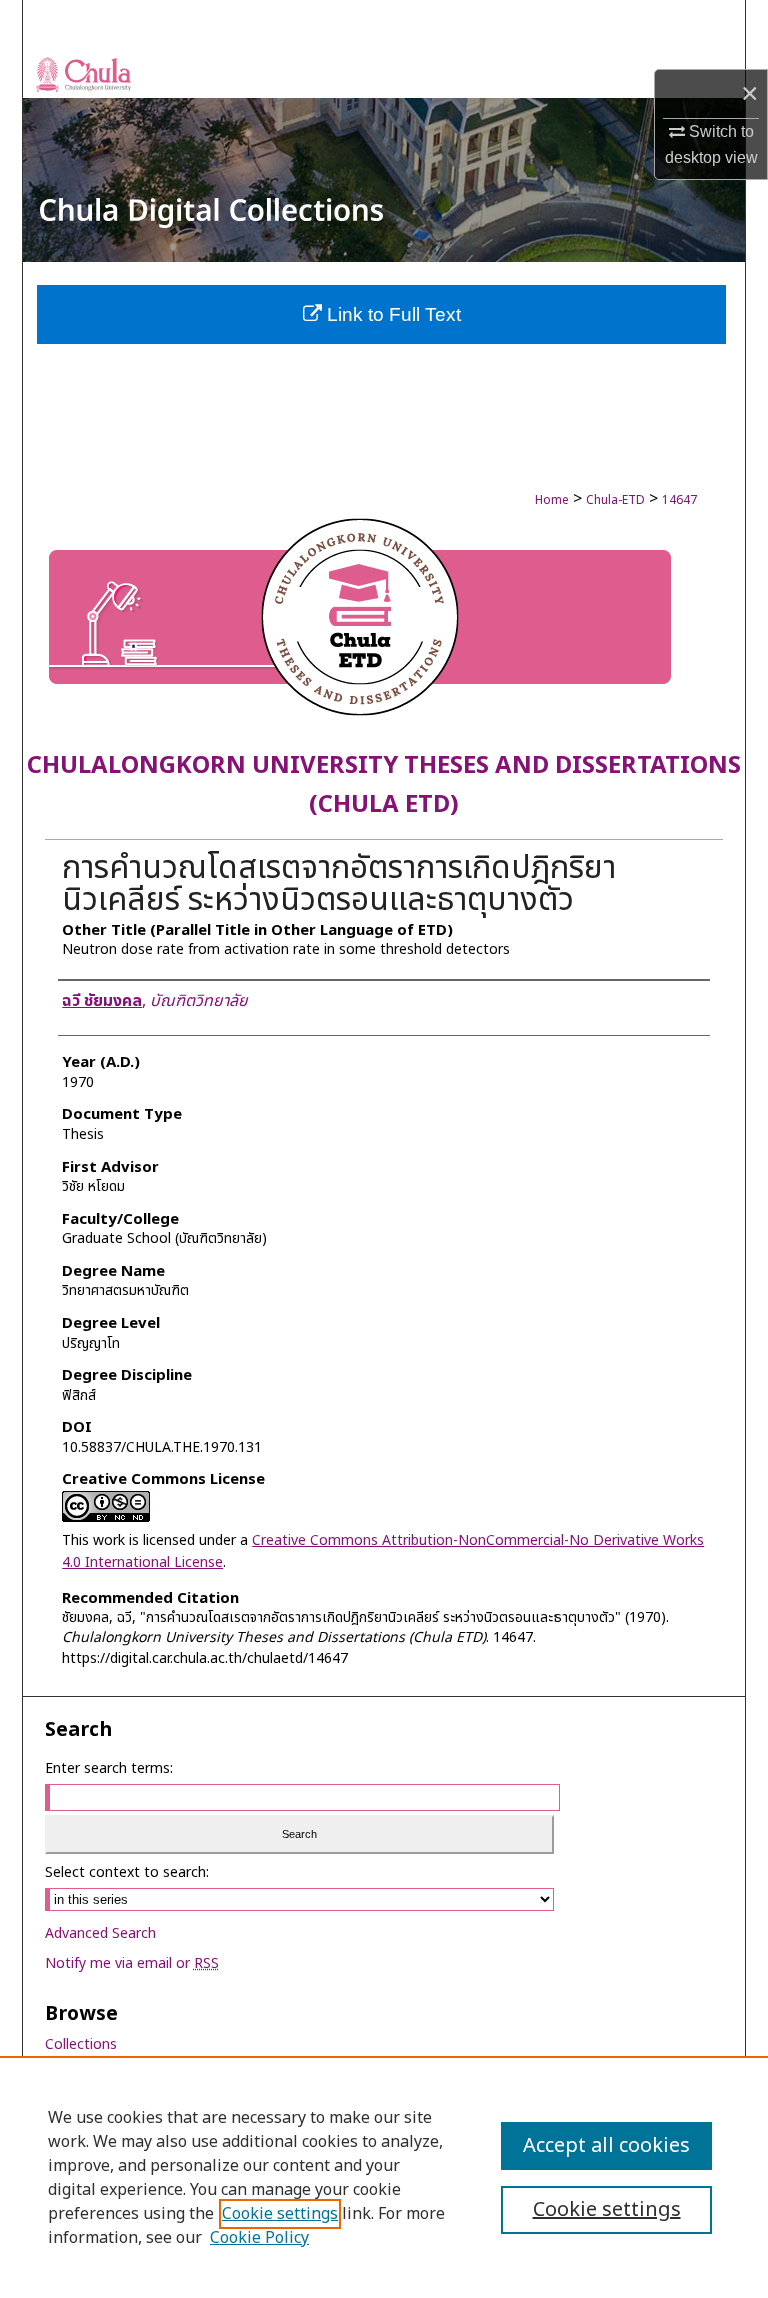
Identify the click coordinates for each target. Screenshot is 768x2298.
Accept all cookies (606, 2146)
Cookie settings (280, 2214)
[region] (384, 2177)
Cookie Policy (259, 2238)
